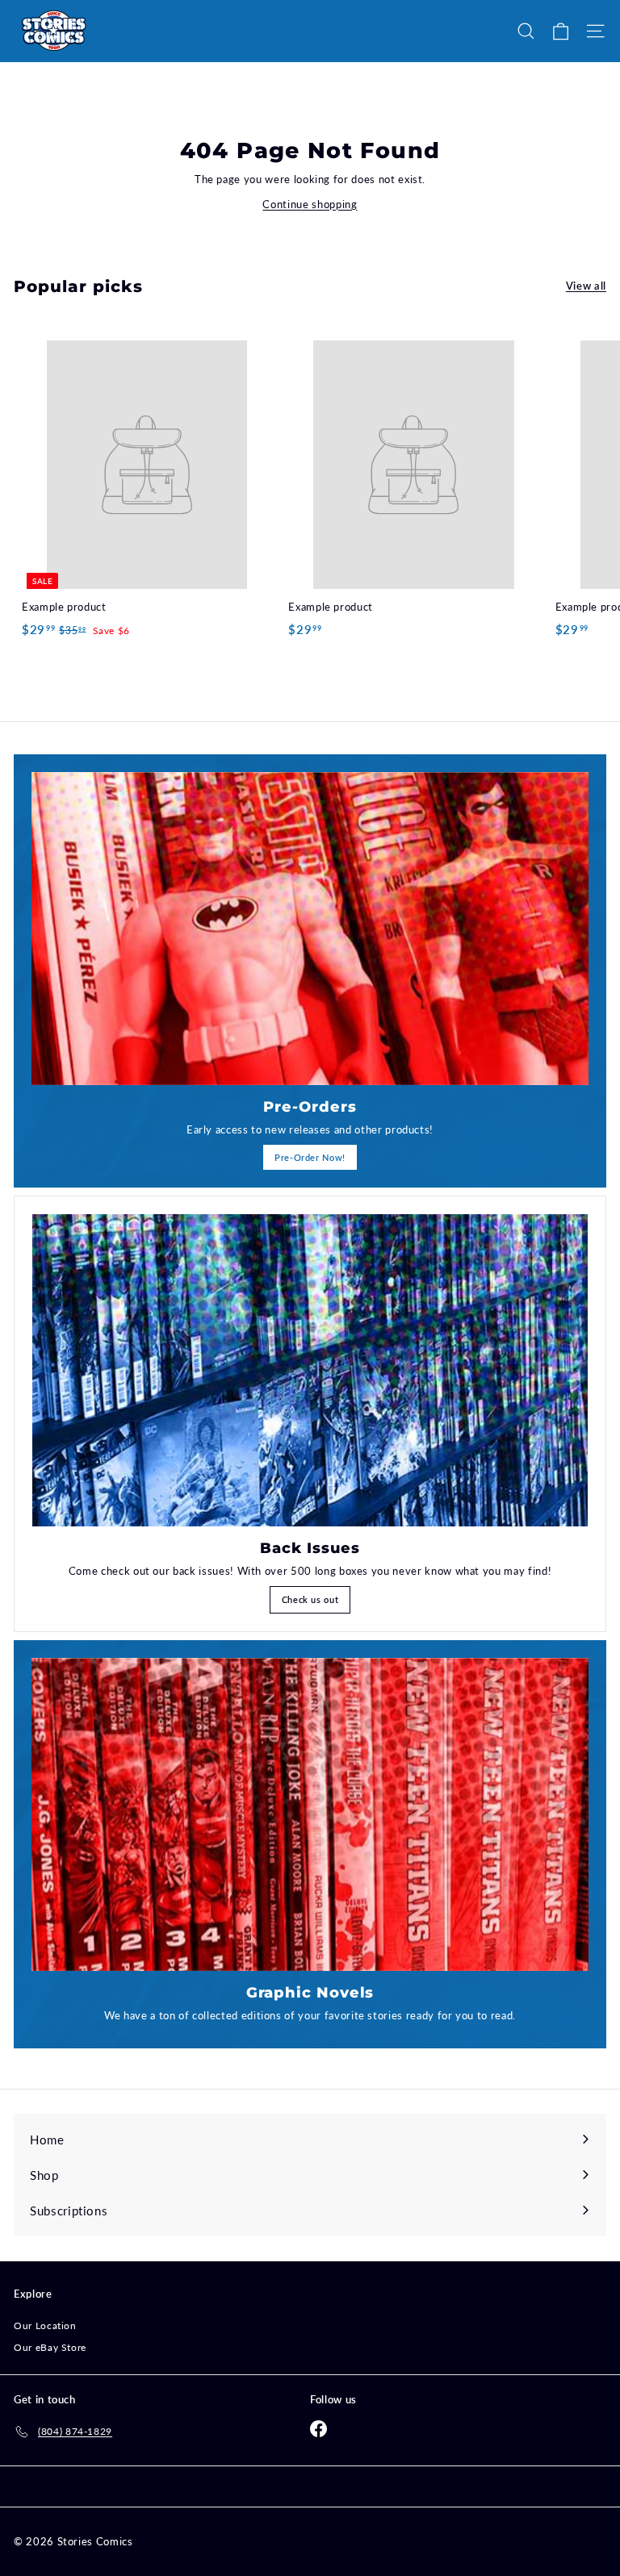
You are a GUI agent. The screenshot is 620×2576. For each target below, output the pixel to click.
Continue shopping (310, 204)
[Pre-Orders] (310, 929)
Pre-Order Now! (310, 1157)
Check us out (310, 1599)
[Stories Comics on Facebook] (318, 2429)
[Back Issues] (310, 1370)
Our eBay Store (50, 2347)
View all (586, 286)
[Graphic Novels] (310, 1814)
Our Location (45, 2325)
